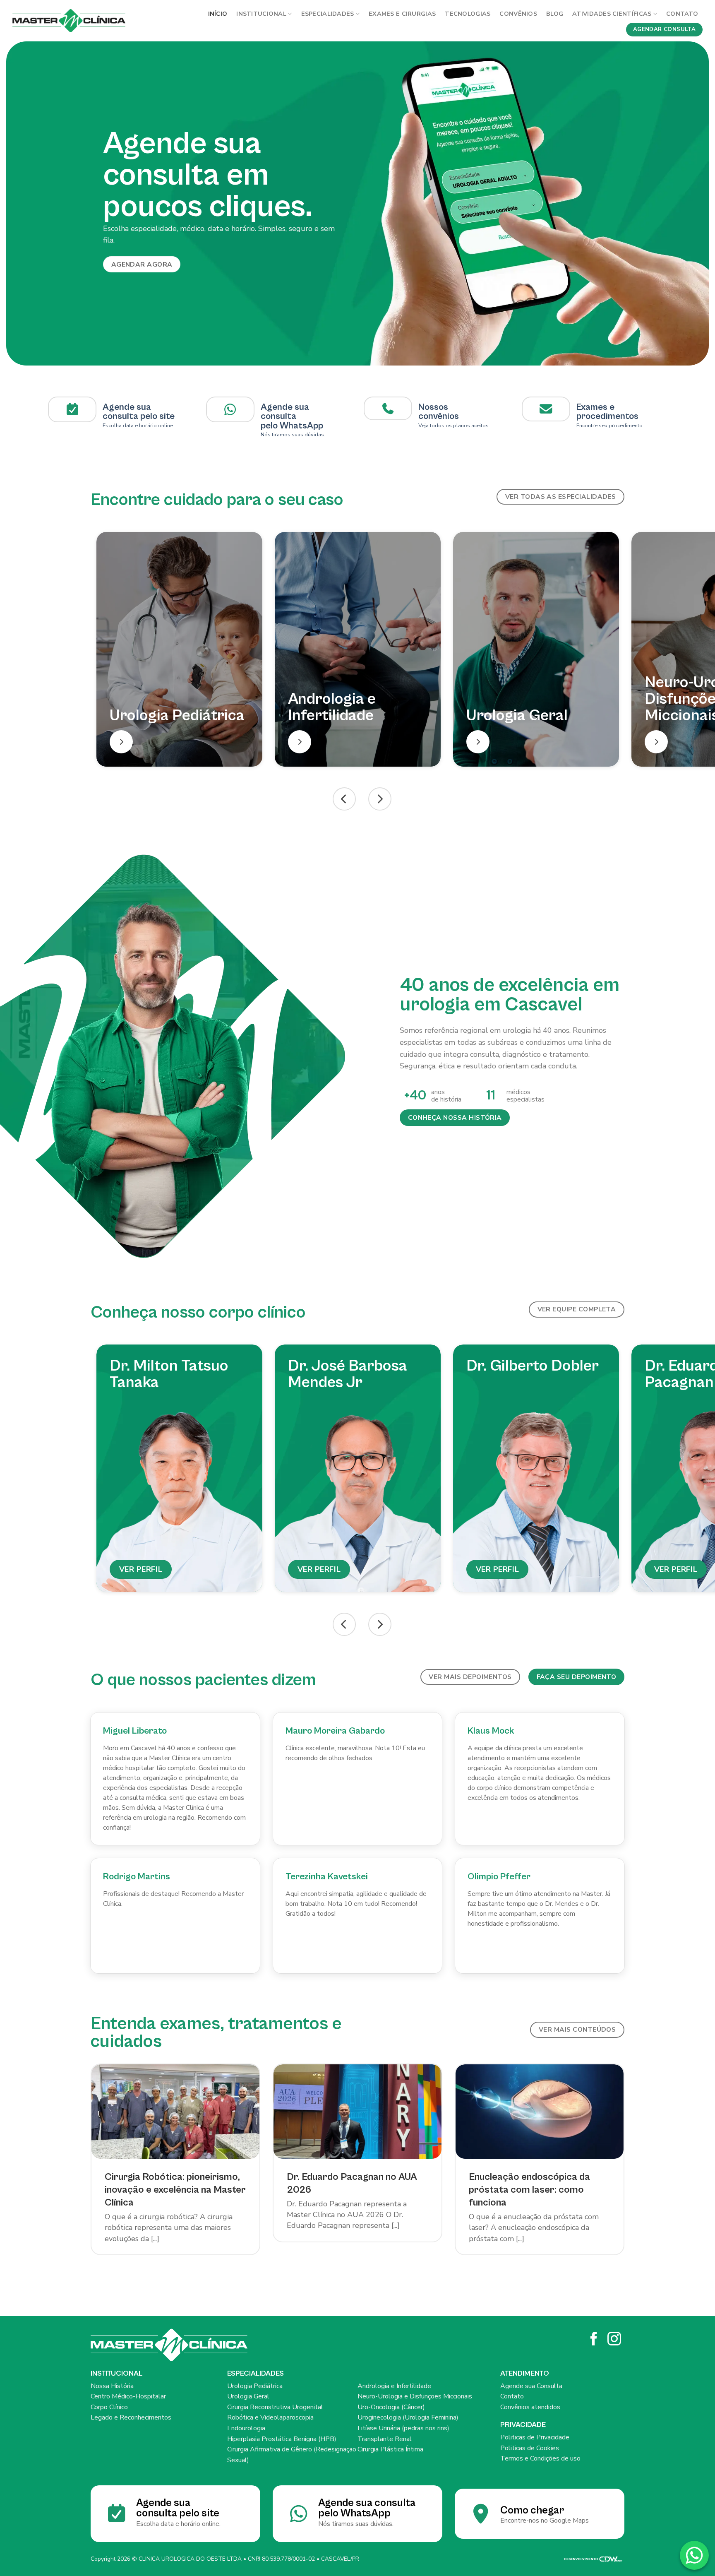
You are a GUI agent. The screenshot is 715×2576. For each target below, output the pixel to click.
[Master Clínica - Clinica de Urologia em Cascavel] (69, 21)
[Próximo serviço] (380, 799)
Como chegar (532, 2510)
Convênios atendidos (530, 2407)
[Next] (690, 203)
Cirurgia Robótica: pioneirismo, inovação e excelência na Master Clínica (175, 2190)
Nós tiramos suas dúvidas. (293, 435)
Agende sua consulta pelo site (139, 412)
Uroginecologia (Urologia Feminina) (408, 2417)
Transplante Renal (385, 2439)
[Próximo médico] (380, 1624)
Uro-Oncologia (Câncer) (391, 2407)
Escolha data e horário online (138, 426)
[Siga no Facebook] (594, 2340)
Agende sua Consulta (531, 2386)
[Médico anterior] (344, 1624)
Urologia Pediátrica (255, 2386)
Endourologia (246, 2428)
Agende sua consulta (285, 412)
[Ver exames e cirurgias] (546, 409)
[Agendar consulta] (72, 409)
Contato (682, 14)
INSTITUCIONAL (261, 14)
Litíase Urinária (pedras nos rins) (403, 2428)
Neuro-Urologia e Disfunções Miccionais (415, 2396)
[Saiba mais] (121, 742)
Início (218, 14)
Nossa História (112, 2386)
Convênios (518, 14)
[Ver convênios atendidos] (388, 408)
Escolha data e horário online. (178, 2524)
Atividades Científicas (612, 14)
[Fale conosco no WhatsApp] (694, 2555)
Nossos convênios (439, 412)
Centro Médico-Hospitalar (128, 2396)
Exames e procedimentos (607, 412)
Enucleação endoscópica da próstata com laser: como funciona (529, 2190)
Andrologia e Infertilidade (394, 2386)
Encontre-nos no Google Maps (545, 2521)
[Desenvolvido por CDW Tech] (593, 2559)
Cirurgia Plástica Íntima (390, 2449)
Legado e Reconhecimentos (131, 2417)
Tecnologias (468, 14)
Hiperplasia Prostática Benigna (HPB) (282, 2439)
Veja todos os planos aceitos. (454, 426)
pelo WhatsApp (292, 426)
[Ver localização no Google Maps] (230, 409)
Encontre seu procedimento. (610, 426)
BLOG (555, 14)
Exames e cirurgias (402, 14)
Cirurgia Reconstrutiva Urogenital (275, 2407)
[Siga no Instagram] (614, 2340)
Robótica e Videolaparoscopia (270, 2417)
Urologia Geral (248, 2396)
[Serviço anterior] (344, 799)
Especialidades (328, 14)
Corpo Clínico (109, 2407)
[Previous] (25, 203)
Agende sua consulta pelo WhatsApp (367, 2508)
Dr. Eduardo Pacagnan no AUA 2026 (352, 2183)
